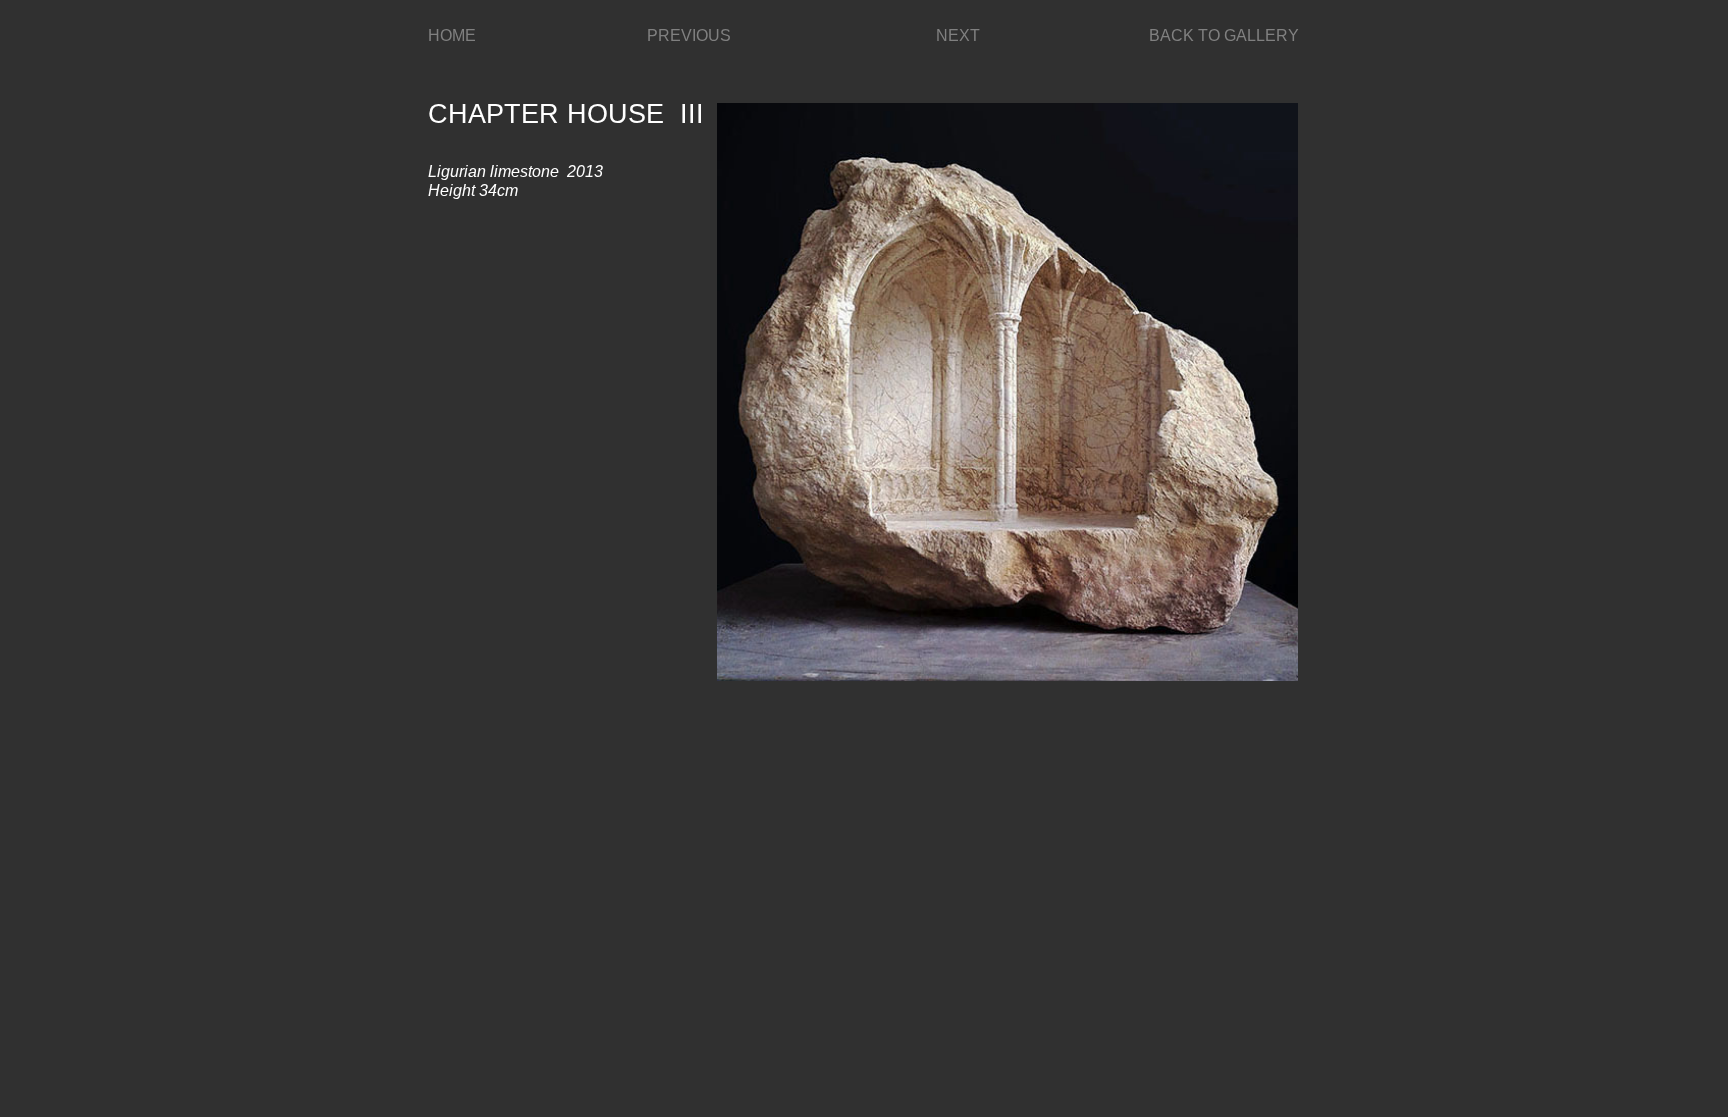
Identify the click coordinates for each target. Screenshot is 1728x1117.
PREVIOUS (689, 35)
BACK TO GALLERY (1224, 35)
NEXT (958, 35)
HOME (452, 35)
